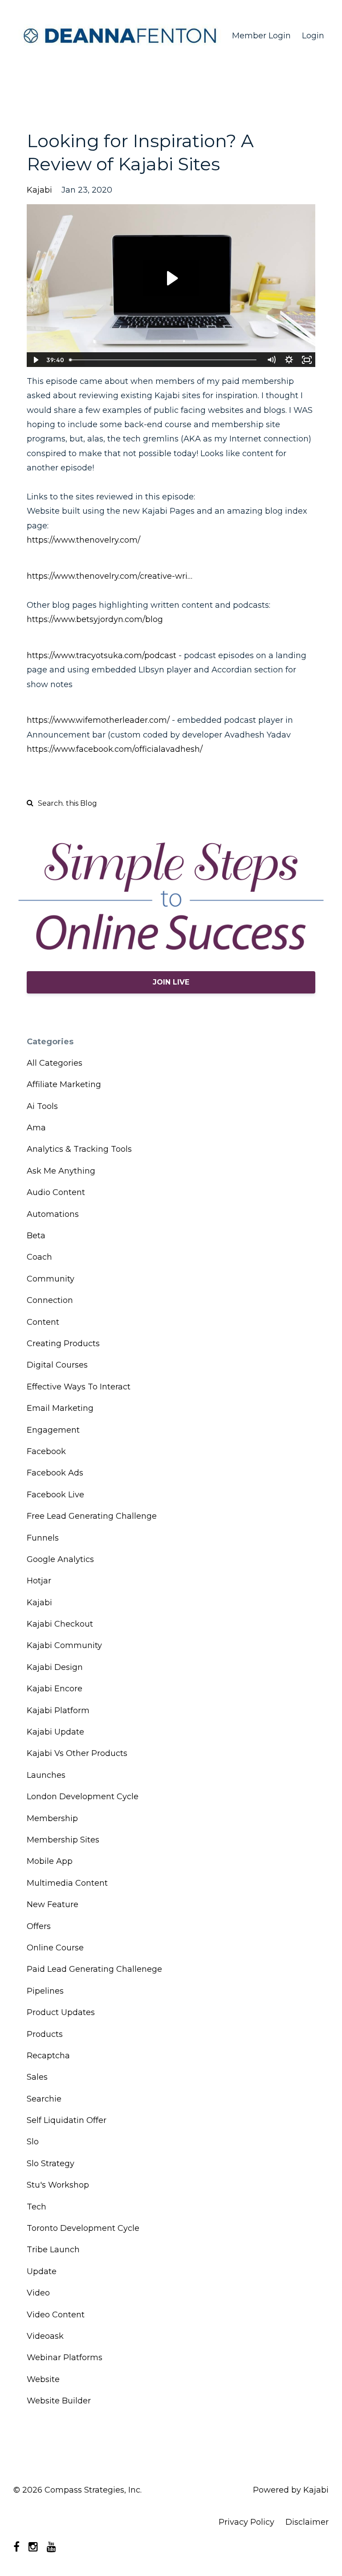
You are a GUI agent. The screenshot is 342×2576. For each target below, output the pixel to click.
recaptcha (48, 2056)
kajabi (39, 190)
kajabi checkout (60, 1624)
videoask (45, 2336)
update (42, 2271)
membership (52, 1818)
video (38, 2293)
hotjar (39, 1581)
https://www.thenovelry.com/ (83, 540)
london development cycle (83, 1797)
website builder (59, 2401)
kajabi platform (58, 1710)
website (43, 2379)
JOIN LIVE (171, 982)
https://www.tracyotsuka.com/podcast (102, 655)
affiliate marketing (64, 1084)
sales (37, 2077)
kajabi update (55, 1732)
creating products (63, 1344)
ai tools (42, 1106)
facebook (46, 1451)
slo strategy (51, 2164)
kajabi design (55, 1667)
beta (36, 1236)
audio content (56, 1192)
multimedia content (67, 1883)
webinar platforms (65, 2358)
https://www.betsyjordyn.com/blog (95, 619)
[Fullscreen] (307, 360)
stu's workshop (58, 2185)
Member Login (261, 36)
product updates (61, 2012)
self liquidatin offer (67, 2120)
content (43, 1322)
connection (50, 1300)
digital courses (57, 1365)
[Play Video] (35, 360)
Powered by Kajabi (291, 2490)
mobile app (50, 1861)
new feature (53, 1904)
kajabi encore (55, 1689)
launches (46, 1775)
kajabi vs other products (77, 1753)
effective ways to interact (79, 1387)
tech (37, 2207)
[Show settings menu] (289, 360)
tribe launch (53, 2250)
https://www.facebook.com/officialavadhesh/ (115, 749)
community (51, 1279)
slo (33, 2142)
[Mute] (271, 360)
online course (55, 1948)
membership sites (63, 1840)
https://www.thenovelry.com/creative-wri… (110, 576)
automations (53, 1214)
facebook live (55, 1495)
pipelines (45, 1991)
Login (313, 36)
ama (36, 1128)
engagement (53, 1430)
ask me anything (61, 1171)
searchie (44, 2099)
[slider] (164, 360)
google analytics (60, 1559)
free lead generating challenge (92, 1516)
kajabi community (64, 1645)
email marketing (60, 1408)
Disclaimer (307, 2522)
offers (39, 1926)
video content (56, 2315)
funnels (43, 1538)
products (45, 2034)
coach (39, 1257)
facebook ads (55, 1473)
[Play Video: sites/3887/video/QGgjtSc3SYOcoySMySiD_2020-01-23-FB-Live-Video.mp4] (171, 278)
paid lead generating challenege (94, 1969)
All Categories (55, 1063)
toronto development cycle (83, 2228)
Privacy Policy (246, 2522)
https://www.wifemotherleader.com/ (98, 720)
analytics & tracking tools (79, 1149)
